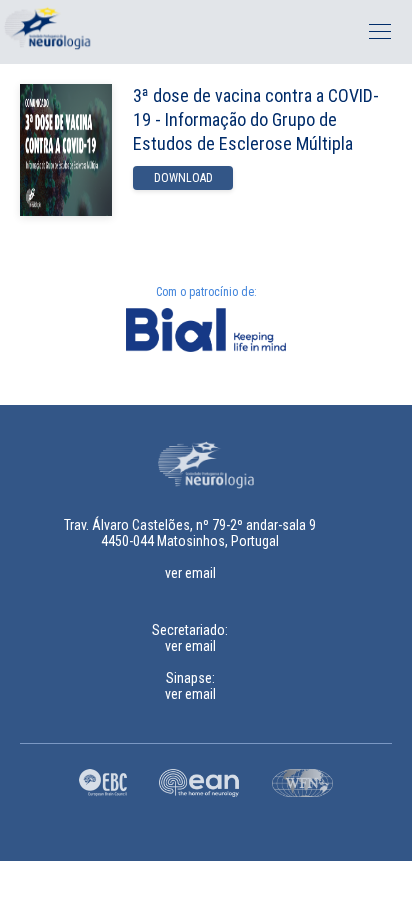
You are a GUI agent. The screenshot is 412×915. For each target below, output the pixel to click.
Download (183, 178)
